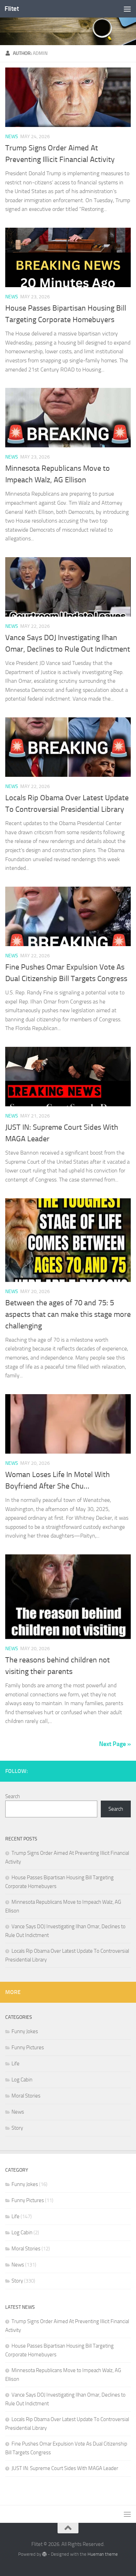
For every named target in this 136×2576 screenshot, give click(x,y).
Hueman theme (103, 2554)
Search (13, 1796)
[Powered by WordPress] (44, 2554)
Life (16, 2064)
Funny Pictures (28, 2048)
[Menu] (127, 9)
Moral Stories (26, 2096)
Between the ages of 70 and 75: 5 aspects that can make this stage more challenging (68, 1314)
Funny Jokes (25, 2031)
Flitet (12, 9)
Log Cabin (22, 2080)
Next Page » (115, 1744)
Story (17, 2128)
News (12, 137)
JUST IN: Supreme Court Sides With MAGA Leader (65, 2468)
